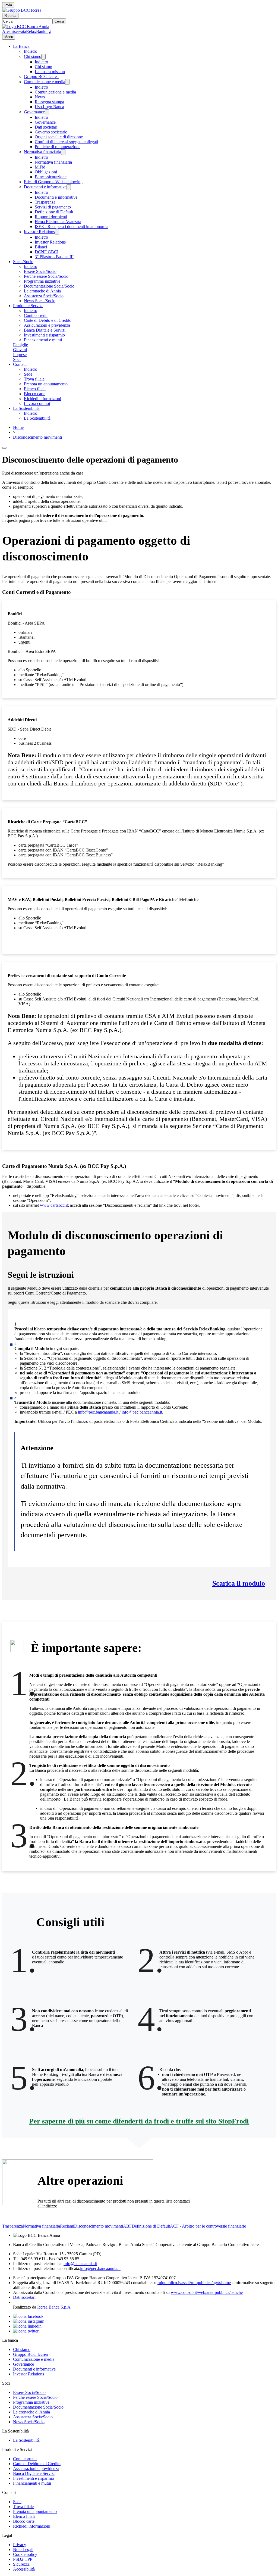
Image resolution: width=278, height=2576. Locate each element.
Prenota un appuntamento (46, 384)
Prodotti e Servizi (28, 306)
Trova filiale (34, 379)
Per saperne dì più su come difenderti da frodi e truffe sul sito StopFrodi (139, 2121)
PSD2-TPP (23, 2559)
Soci (17, 359)
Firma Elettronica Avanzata (58, 222)
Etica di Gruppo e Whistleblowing (53, 182)
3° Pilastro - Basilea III (54, 257)
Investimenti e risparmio (44, 335)
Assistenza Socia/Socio (44, 296)
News (40, 97)
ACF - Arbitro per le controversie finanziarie (208, 2226)
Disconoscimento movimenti (37, 437)
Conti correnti (36, 315)
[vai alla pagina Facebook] (28, 2316)
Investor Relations (39, 232)
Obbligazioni (46, 172)
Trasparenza (45, 202)
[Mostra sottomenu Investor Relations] (57, 232)
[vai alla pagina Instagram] (29, 2321)
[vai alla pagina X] (26, 2331)
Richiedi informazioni (42, 399)
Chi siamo (33, 56)
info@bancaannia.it (80, 2264)
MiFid (40, 167)
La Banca (21, 46)
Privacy (20, 2545)
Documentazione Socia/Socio (49, 286)
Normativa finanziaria (42, 152)
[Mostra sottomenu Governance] (47, 112)
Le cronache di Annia (42, 291)
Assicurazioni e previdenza (47, 325)
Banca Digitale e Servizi (45, 330)
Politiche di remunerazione (58, 147)
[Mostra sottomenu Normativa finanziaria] (63, 152)
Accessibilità (24, 2569)
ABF (127, 2226)
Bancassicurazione (51, 177)
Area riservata (14, 31)
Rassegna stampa (49, 102)
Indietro (31, 51)
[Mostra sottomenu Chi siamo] (43, 57)
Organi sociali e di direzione (59, 137)
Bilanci (41, 247)
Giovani (20, 350)
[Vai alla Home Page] (26, 26)
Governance (34, 112)
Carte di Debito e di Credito (48, 320)
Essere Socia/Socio (40, 271)
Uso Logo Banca (49, 107)
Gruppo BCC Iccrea (41, 77)
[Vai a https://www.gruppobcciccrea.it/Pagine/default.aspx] (22, 10)
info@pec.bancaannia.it (98, 1412)
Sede (28, 374)
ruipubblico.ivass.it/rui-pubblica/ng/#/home (194, 2283)
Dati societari (46, 127)
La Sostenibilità (26, 408)
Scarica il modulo (239, 1583)
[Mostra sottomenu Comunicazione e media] (67, 82)
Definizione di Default (54, 212)
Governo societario (51, 132)
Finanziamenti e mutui (43, 340)
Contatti (20, 364)
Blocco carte (35, 394)
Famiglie (20, 345)
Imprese (20, 355)
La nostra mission (50, 72)
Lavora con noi (37, 403)
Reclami (67, 2226)
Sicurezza (21, 2564)
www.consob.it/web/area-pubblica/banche (207, 2292)
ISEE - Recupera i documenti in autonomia (72, 227)
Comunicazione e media (45, 82)
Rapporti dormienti (51, 217)
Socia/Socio (23, 262)
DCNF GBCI (47, 252)
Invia (8, 5)
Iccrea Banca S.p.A (54, 2307)
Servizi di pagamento (53, 207)
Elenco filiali (35, 389)
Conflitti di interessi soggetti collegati (66, 142)
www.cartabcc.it (54, 1205)
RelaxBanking (38, 31)
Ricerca (10, 16)
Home (18, 427)
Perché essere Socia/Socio (46, 276)
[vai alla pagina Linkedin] (27, 2326)
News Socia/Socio (40, 301)
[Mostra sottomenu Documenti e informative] (69, 187)
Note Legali (23, 2550)
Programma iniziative (42, 281)
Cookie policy (25, 2554)
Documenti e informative (45, 187)
